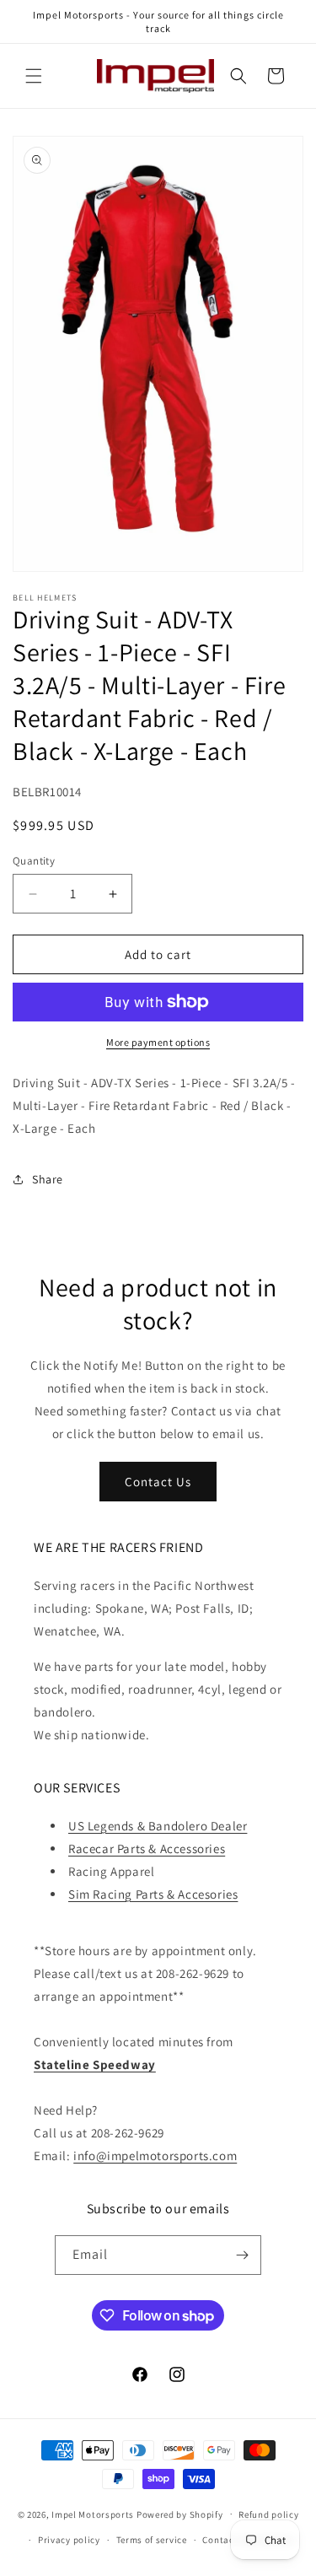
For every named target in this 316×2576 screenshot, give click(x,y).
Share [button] (48, 1179)
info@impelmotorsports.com (155, 2156)
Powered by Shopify (180, 2514)
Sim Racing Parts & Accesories (153, 1894)
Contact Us (158, 1482)
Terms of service (152, 2540)
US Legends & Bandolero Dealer (158, 1826)
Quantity (34, 861)
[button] (34, 76)
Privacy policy (69, 2540)
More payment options (158, 1042)
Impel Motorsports (93, 2514)
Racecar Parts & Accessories (147, 1848)
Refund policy (268, 2514)
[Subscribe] (242, 2255)
